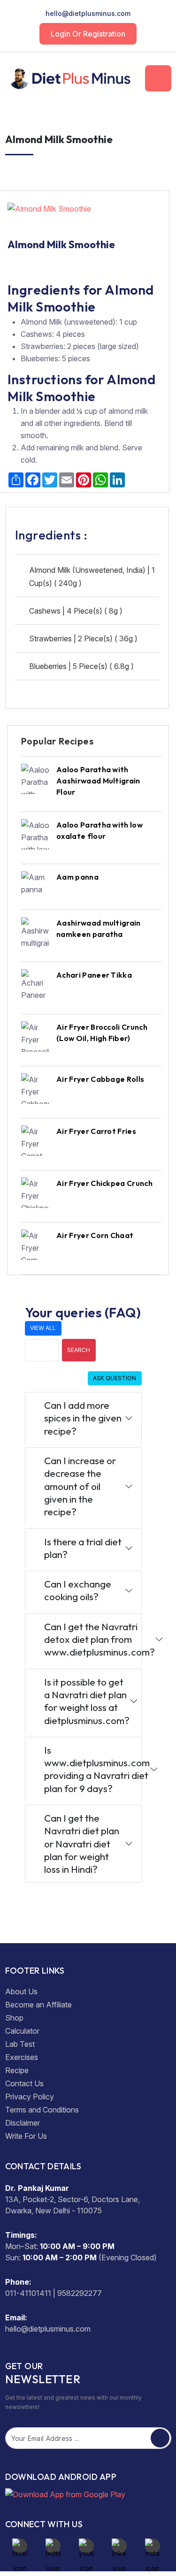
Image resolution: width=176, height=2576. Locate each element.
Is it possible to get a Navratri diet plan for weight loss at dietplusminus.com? (87, 1701)
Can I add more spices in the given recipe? (83, 1418)
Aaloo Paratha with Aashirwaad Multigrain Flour (98, 781)
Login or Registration (88, 34)
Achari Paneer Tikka (94, 975)
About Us (21, 1991)
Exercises (22, 2057)
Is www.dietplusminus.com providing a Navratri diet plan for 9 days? (93, 1769)
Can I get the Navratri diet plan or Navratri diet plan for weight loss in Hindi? (82, 1843)
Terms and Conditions (42, 2110)
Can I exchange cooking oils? (78, 1590)
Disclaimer (23, 2123)
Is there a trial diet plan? (83, 1548)
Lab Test (20, 2044)
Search (79, 1350)
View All (43, 1328)
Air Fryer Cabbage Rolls (100, 1079)
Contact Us (24, 2083)
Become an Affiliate (38, 2005)
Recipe (17, 2070)
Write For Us (26, 2136)
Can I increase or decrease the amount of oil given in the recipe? (80, 1486)
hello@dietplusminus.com (88, 13)
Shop (14, 2018)
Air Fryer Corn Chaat (95, 1235)
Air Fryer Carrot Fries (96, 1131)
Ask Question (115, 1378)
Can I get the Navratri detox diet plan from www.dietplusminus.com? (93, 1639)
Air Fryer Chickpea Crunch (104, 1183)
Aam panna (77, 877)
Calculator (22, 2031)
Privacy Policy (30, 2097)
